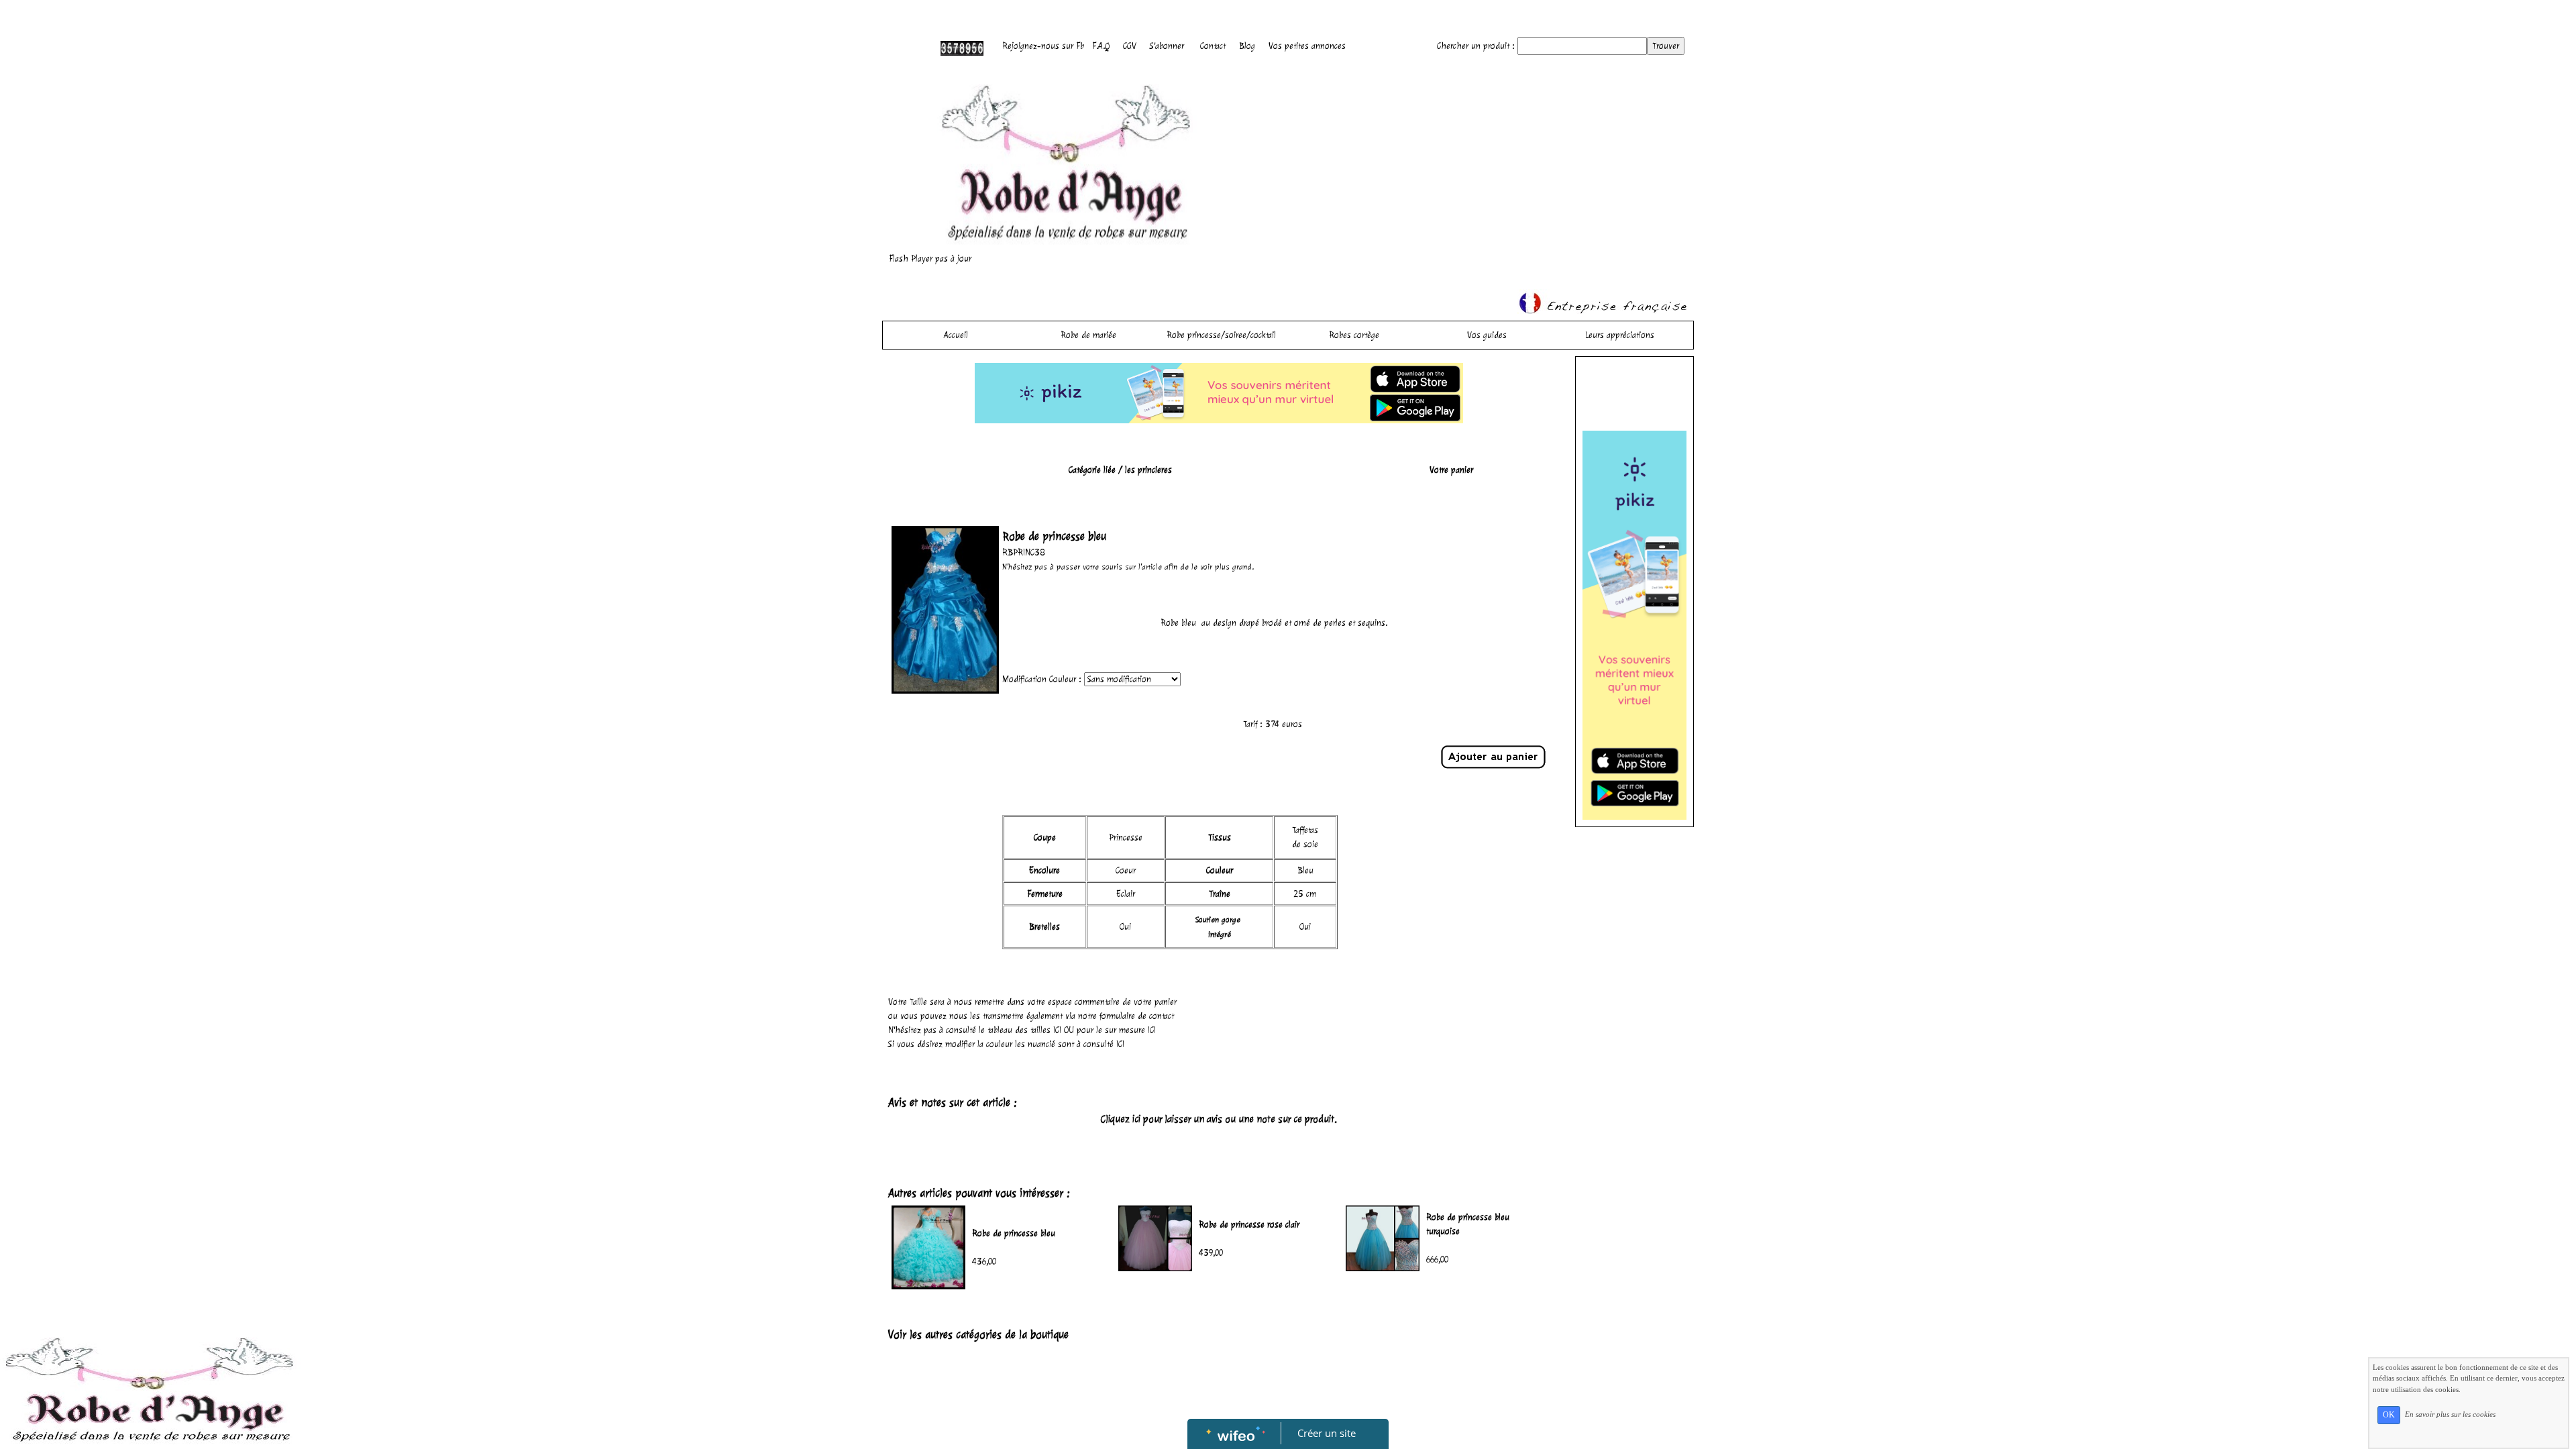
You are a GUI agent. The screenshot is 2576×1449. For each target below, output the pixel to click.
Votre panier (1451, 470)
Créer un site (1327, 1433)
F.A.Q (1101, 46)
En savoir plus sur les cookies (2450, 1414)
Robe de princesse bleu (1014, 1233)
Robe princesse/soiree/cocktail (1221, 335)
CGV (1130, 46)
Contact (1213, 46)
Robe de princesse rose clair (1249, 1225)
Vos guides (1487, 335)
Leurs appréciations (1620, 335)
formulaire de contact (1137, 1016)
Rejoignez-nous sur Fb (1043, 46)
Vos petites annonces (1307, 46)
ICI (1057, 1030)
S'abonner (1167, 46)
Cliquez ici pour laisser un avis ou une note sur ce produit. (1219, 1119)
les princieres (1148, 470)
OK (2389, 1415)
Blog (1247, 46)
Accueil (956, 335)
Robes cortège (1354, 335)
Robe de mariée (1088, 335)
